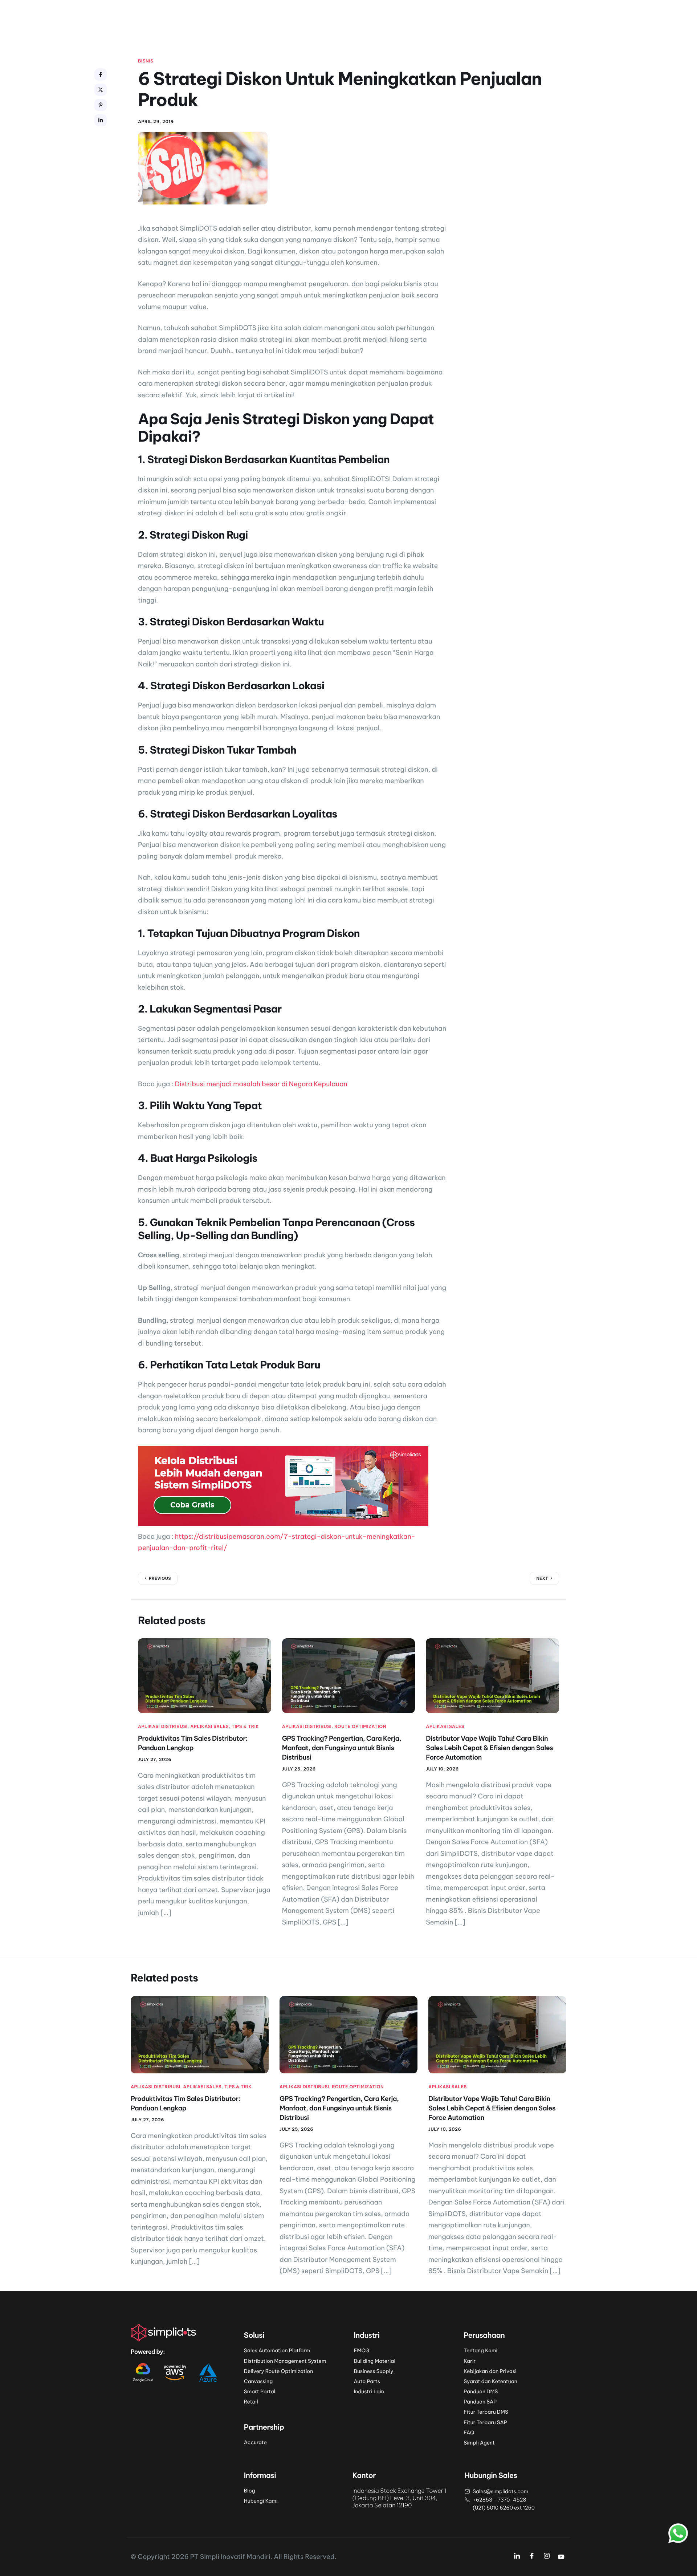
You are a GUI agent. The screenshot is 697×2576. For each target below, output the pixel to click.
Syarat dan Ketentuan (490, 2381)
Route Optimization (360, 1727)
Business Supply (374, 2371)
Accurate (255, 2442)
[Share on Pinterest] (101, 105)
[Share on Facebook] (101, 74)
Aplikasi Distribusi (163, 1727)
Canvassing (258, 2381)
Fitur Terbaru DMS (486, 2412)
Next (542, 1578)
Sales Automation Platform (277, 2350)
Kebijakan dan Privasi (490, 2371)
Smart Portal (260, 2392)
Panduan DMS (481, 2392)
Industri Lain (369, 2392)
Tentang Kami (480, 2350)
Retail (251, 2402)
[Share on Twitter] (101, 90)
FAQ (469, 2433)
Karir (470, 2361)
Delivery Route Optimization (279, 2371)
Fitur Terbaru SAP (485, 2422)
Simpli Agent (479, 2443)
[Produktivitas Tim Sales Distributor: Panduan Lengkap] (205, 1675)
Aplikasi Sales (209, 1727)
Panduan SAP (480, 2402)
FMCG (362, 2350)
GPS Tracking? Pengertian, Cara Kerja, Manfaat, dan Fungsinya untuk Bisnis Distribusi (342, 1748)
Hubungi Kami (261, 2501)
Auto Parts (367, 2381)
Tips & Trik (245, 1727)
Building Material (375, 2361)
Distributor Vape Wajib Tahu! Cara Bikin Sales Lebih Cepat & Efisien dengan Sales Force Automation (489, 1748)
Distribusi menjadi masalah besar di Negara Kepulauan (261, 1084)
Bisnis (146, 61)
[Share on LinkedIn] (101, 120)
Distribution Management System (285, 2361)
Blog (250, 2491)
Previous (160, 1578)
